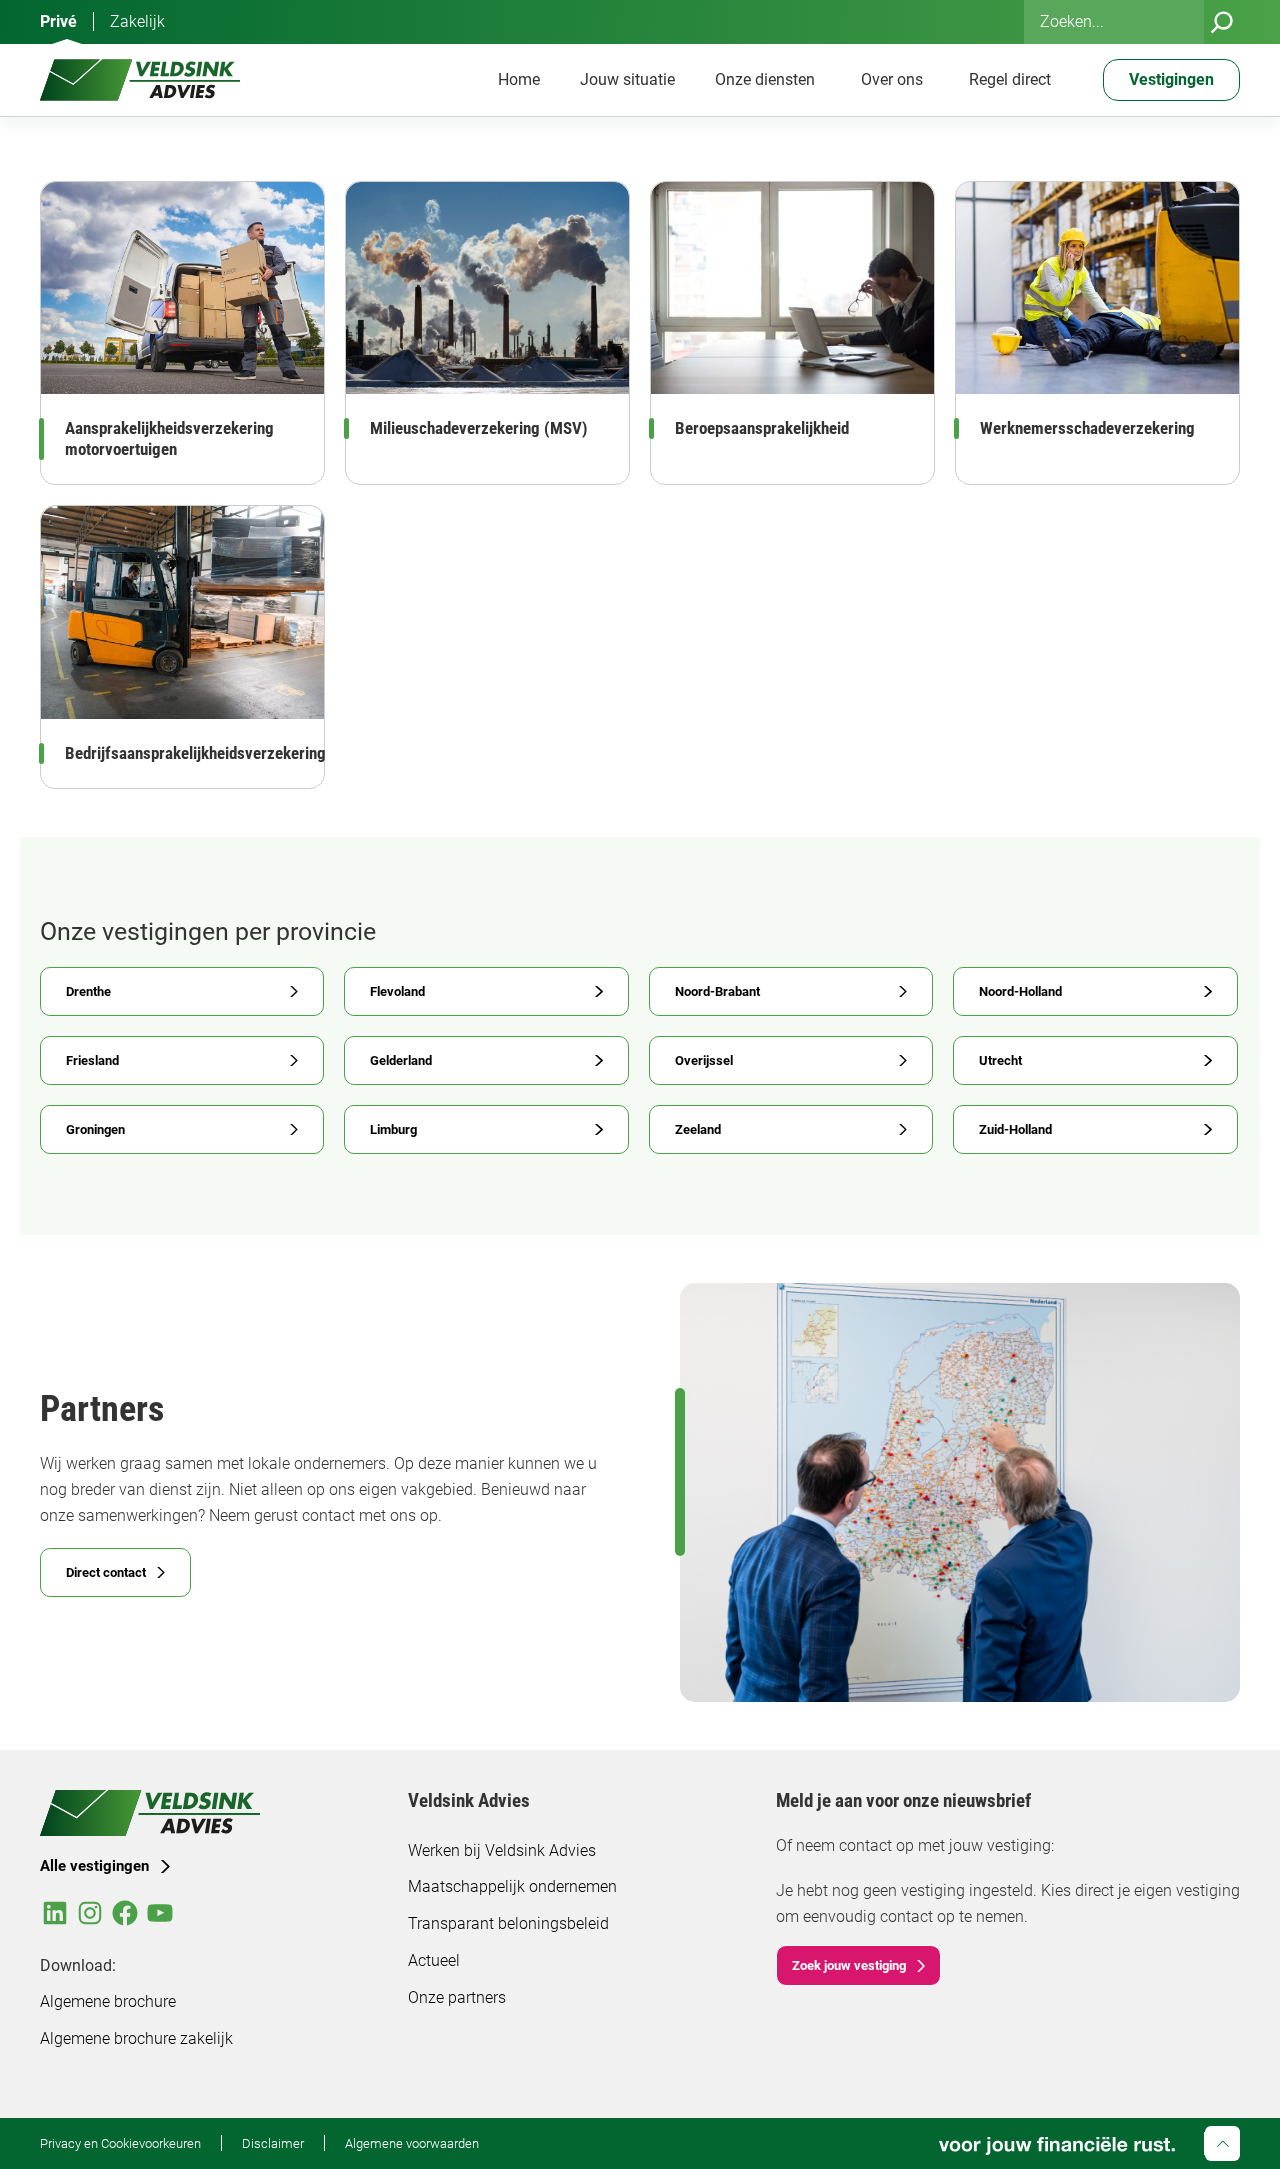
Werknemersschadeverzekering (1087, 428)
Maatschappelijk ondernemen (512, 1886)
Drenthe (88, 991)
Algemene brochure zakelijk (136, 2038)
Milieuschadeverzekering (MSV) (479, 428)
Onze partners (457, 1997)
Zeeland (698, 1129)
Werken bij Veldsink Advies (502, 1850)
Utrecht (1000, 1060)
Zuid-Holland (1015, 1129)
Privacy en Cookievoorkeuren (120, 2143)
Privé (58, 21)
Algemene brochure (108, 2001)
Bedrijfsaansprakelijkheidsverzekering (195, 753)
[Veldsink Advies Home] (140, 80)
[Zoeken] (1222, 22)
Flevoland (397, 991)
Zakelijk (137, 21)
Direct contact (106, 1572)
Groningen (95, 1129)
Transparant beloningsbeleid (508, 1923)
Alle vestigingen (94, 1866)
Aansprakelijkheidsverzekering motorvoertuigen (169, 438)
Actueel (434, 1960)
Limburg (393, 1129)
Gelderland (401, 1060)
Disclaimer (273, 2143)
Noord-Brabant (717, 991)
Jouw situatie (627, 79)
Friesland (92, 1060)
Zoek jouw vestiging (849, 1965)
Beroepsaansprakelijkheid (762, 428)
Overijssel (704, 1060)
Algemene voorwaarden (412, 2143)
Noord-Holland (1020, 991)
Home (519, 79)
